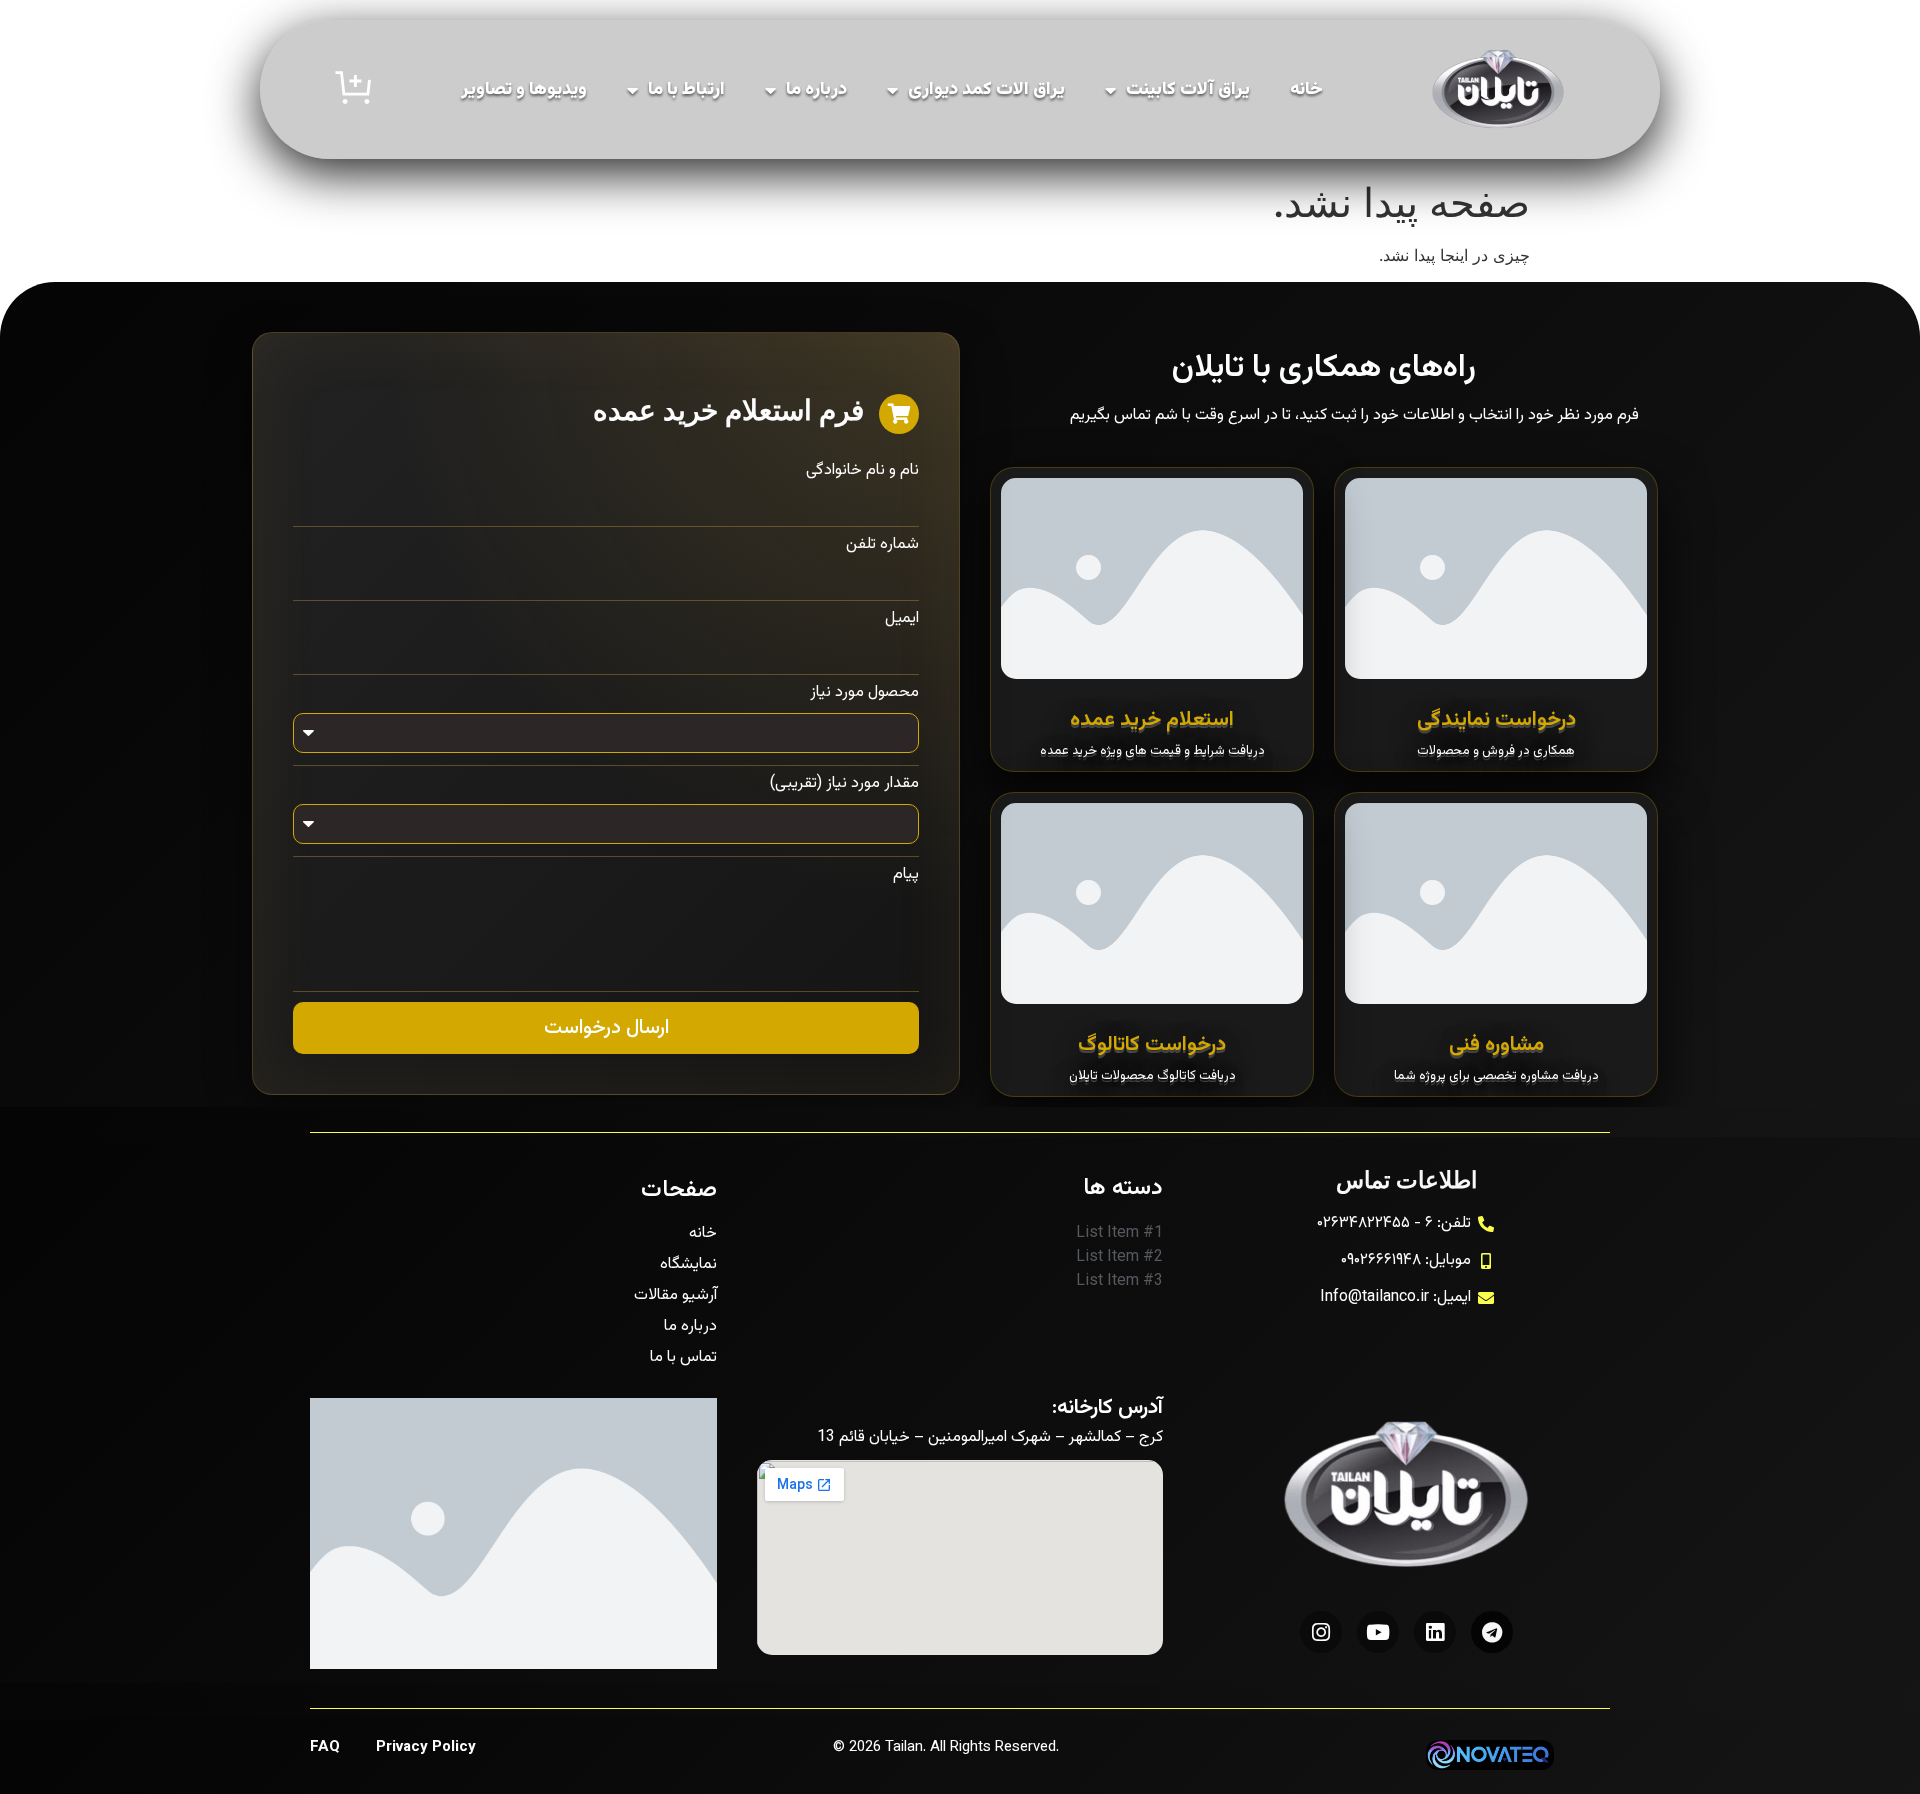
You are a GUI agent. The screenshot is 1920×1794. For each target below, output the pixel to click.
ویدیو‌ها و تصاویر (524, 90)
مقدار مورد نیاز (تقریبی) (844, 784)
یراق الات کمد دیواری (986, 90)
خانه (1306, 90)
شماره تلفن (882, 545)
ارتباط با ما (686, 90)
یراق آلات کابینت (1188, 90)
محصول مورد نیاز (864, 693)
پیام (906, 875)
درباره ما (816, 90)
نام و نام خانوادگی (862, 471)
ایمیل (902, 619)
